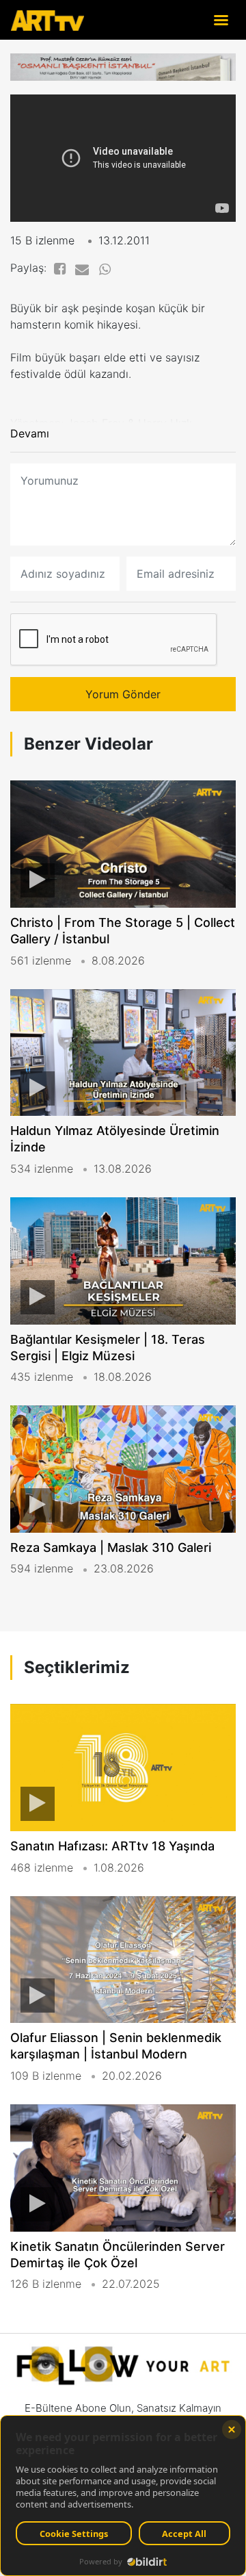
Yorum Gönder (123, 694)
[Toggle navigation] (221, 20)
